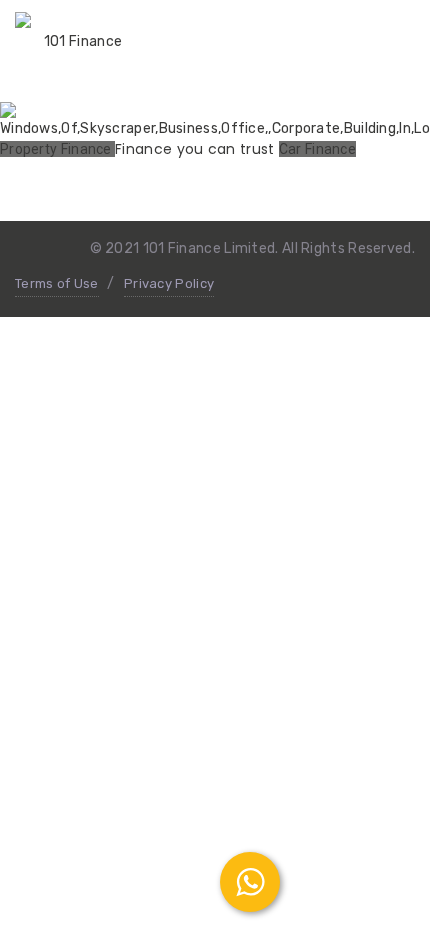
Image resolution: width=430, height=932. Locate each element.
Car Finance (317, 149)
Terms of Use (57, 283)
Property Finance (57, 149)
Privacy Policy (169, 283)
